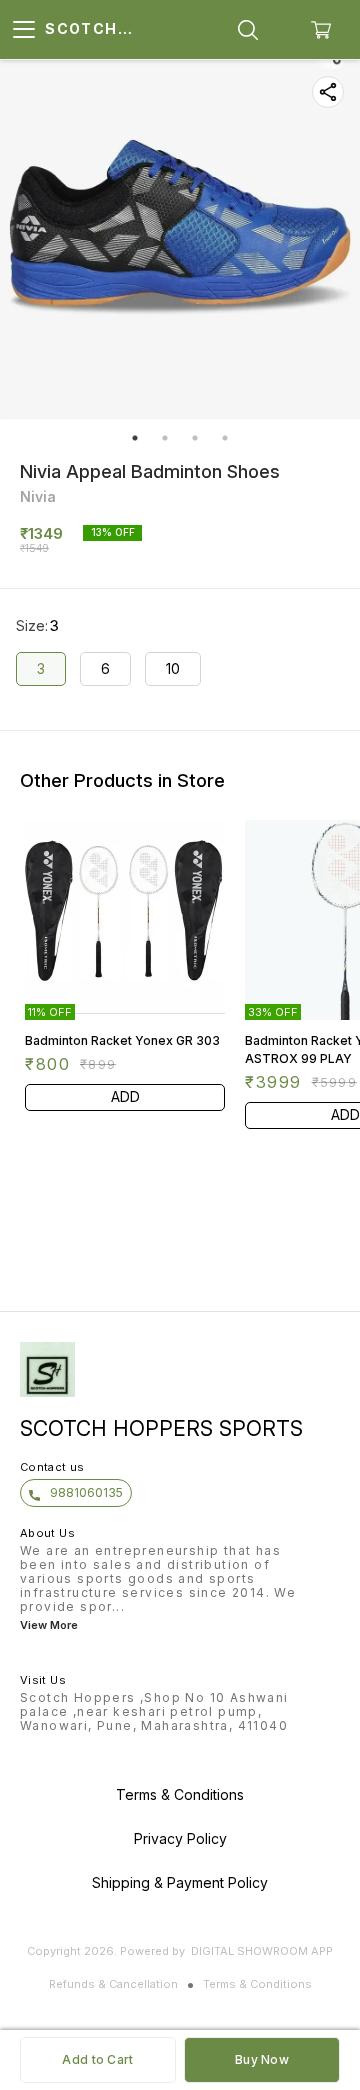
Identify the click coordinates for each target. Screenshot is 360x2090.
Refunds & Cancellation (113, 1984)
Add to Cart (97, 2059)
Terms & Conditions (257, 1984)
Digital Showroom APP (262, 1951)
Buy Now (262, 2059)
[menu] (24, 30)
